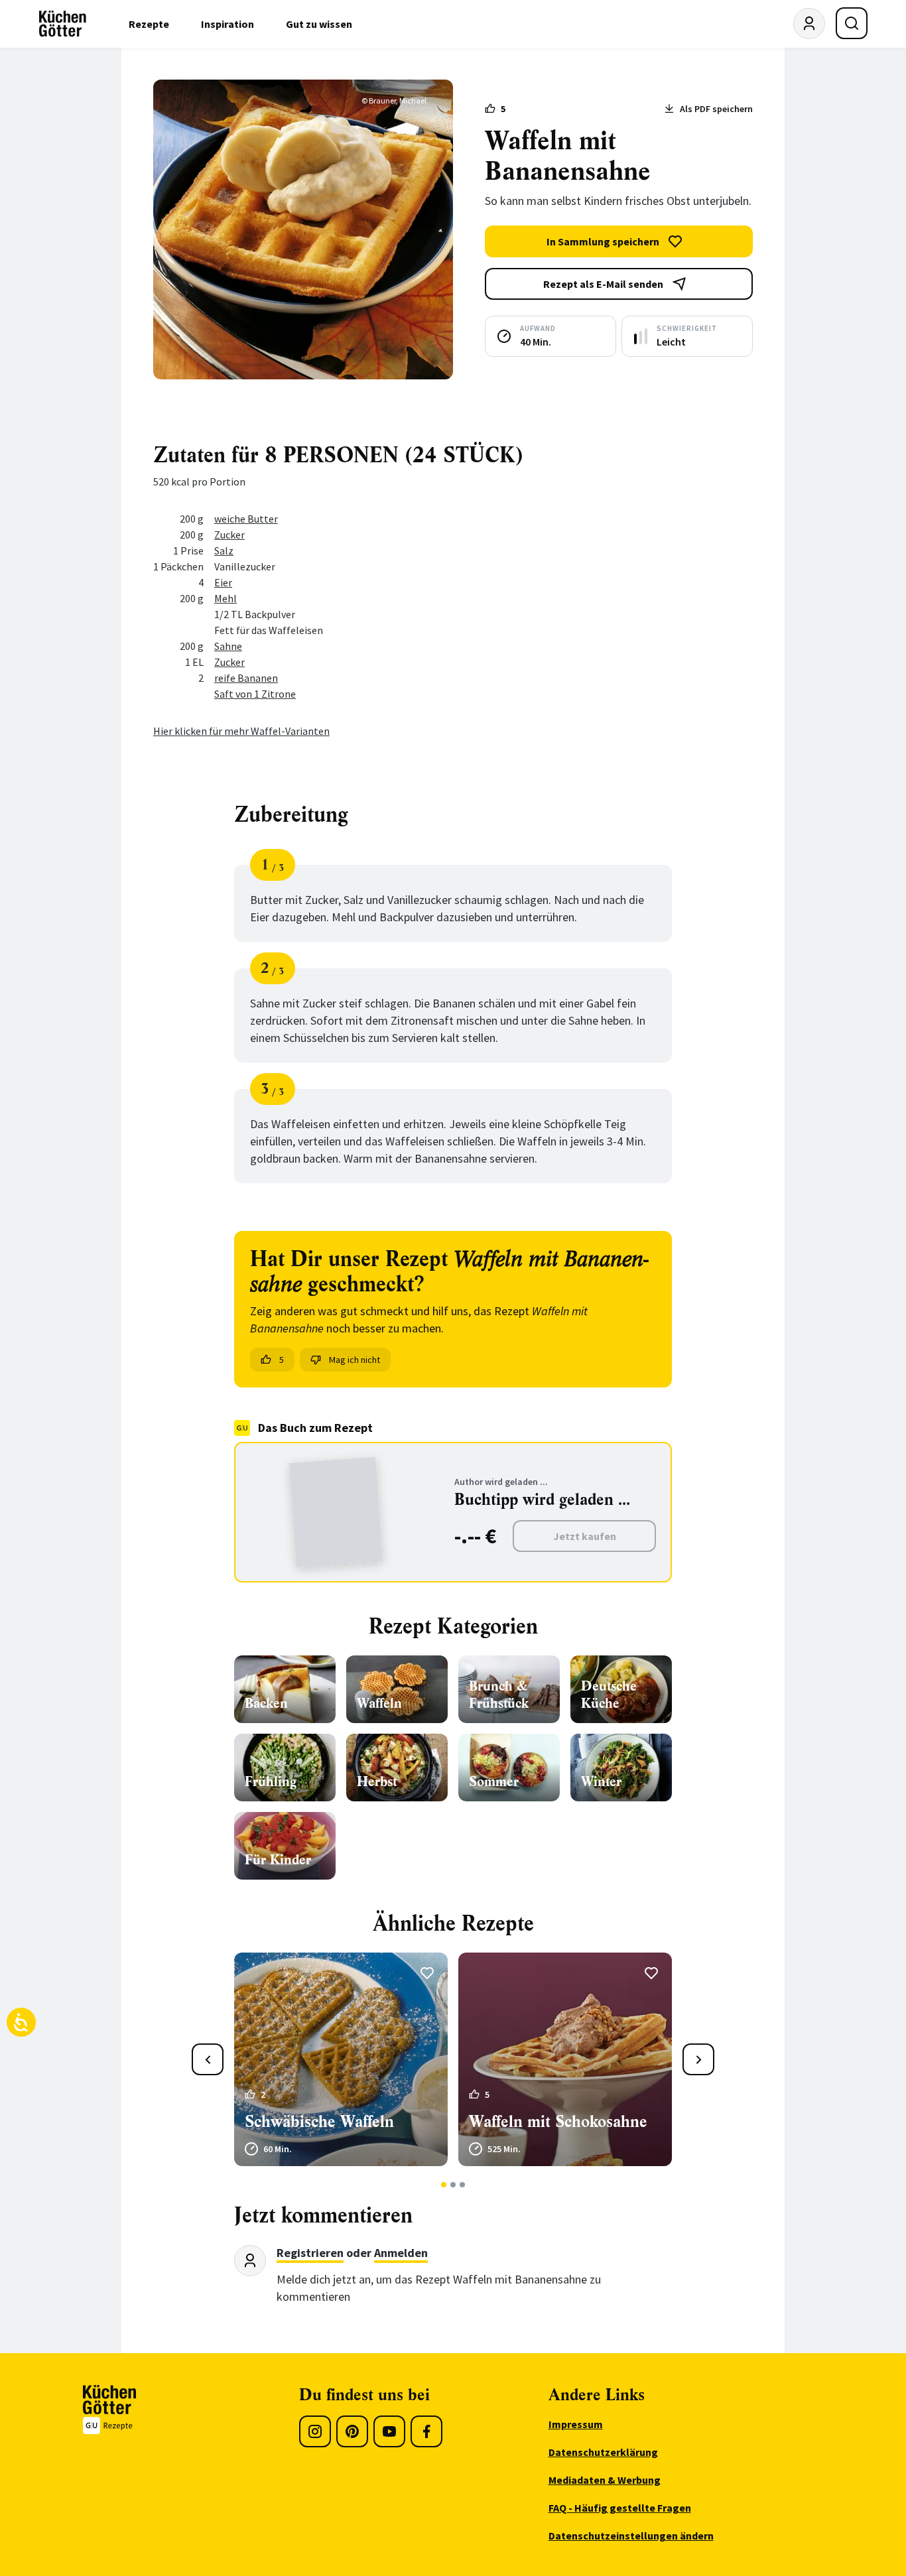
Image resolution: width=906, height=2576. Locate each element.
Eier (223, 582)
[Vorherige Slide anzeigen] (208, 2059)
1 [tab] (444, 2185)
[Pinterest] (352, 2431)
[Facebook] (426, 2431)
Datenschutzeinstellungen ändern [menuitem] (631, 2536)
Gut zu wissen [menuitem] (319, 24)
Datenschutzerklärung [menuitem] (603, 2452)
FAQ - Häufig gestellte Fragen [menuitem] (620, 2508)
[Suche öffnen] (852, 23)
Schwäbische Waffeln (319, 2122)
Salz (224, 550)
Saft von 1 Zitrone (255, 694)
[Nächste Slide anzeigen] (698, 2059)
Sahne (228, 646)
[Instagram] (315, 2431)
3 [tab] (463, 2185)
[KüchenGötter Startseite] (63, 24)
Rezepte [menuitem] (149, 24)
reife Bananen (246, 678)
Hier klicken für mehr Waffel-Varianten (241, 731)
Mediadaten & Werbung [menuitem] (605, 2480)
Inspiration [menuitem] (227, 24)
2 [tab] (453, 2185)
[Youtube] (389, 2431)
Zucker (229, 535)
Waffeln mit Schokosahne (558, 2122)
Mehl (226, 598)
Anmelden (401, 2253)
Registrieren (310, 2253)
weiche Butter (246, 519)
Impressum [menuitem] (576, 2424)
